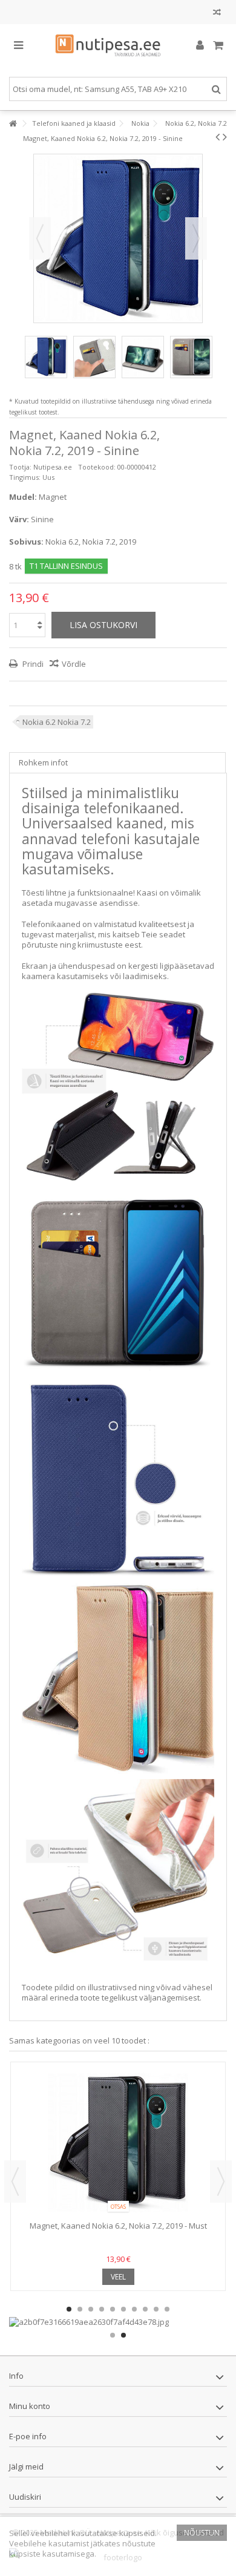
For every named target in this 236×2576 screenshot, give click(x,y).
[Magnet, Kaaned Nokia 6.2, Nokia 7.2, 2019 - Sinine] (46, 357)
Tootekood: (97, 467)
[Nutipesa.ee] (118, 46)
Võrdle (74, 664)
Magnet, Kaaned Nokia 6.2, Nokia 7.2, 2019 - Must (118, 2226)
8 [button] (145, 2309)
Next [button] (221, 2181)
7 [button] (134, 2309)
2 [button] (80, 2309)
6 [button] (123, 2309)
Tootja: (20, 467)
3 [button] (91, 2309)
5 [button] (113, 2309)
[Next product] (225, 137)
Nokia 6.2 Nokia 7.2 (57, 722)
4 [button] (102, 2309)
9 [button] (156, 2309)
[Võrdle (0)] (217, 14)
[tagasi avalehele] (13, 124)
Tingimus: (25, 477)
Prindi (32, 664)
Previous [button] (15, 2181)
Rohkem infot (43, 762)
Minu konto (30, 2406)
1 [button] (69, 2309)
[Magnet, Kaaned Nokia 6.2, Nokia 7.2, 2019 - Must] (118, 2143)
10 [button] (167, 2309)
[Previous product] (218, 137)
